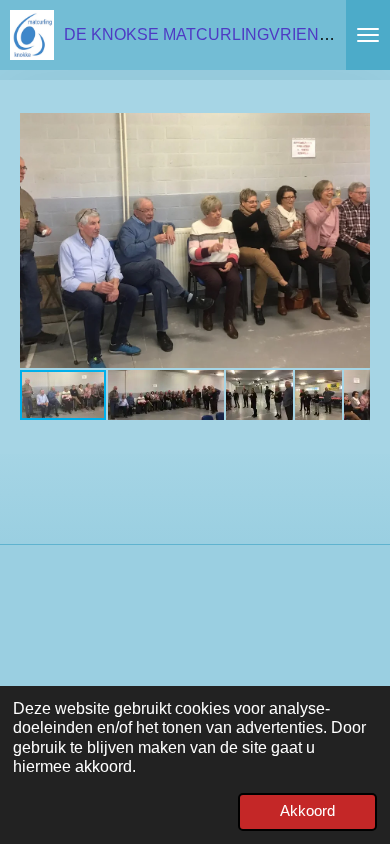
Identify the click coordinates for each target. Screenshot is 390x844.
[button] (352, 131)
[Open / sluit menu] (368, 35)
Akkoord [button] (307, 811)
